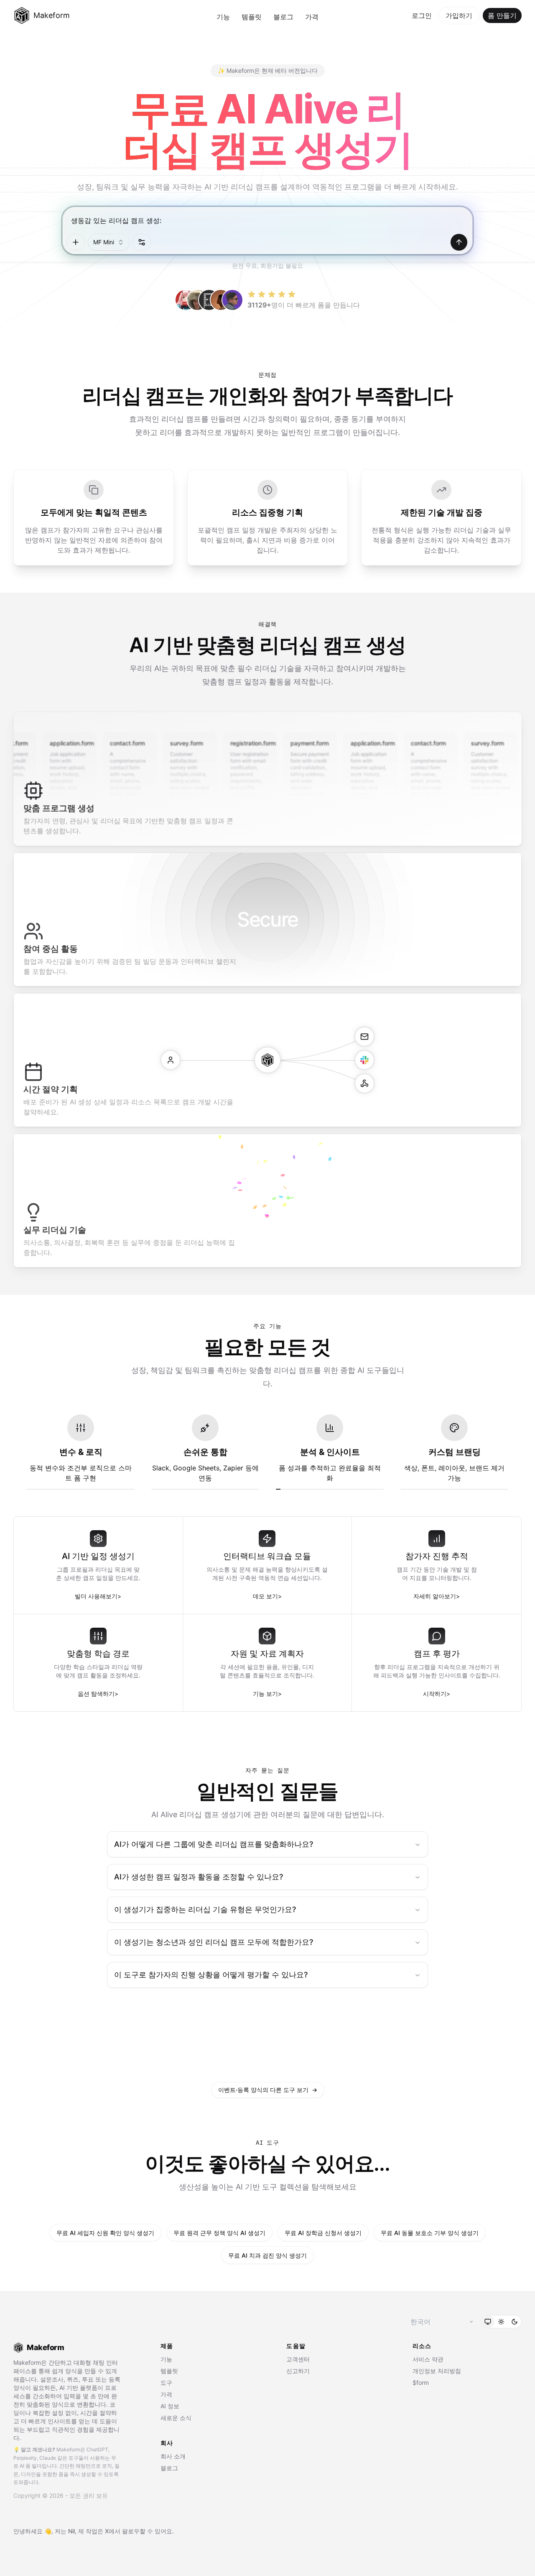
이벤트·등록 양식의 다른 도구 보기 (268, 2090)
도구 (166, 2383)
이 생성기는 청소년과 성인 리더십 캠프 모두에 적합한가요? (214, 1942)
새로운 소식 (176, 2418)
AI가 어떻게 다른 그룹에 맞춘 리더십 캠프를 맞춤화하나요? (214, 1844)
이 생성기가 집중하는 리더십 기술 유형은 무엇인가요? (205, 1909)
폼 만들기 (502, 15)
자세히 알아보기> (437, 1596)
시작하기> (437, 1694)
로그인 (422, 15)
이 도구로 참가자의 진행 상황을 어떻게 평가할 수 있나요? (211, 1975)
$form (421, 2383)
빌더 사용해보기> (98, 1596)
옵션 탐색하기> (98, 1694)
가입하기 (459, 15)
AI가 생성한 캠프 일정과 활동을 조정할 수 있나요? (199, 1877)
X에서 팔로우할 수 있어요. (139, 2531)
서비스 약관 (428, 2359)
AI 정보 (170, 2406)
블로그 (283, 17)
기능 (223, 17)
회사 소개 (173, 2456)
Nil (71, 2531)
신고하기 (298, 2371)
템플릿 (252, 17)
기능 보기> (267, 1694)
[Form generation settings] (142, 242)
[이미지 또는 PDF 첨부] (76, 242)
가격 (312, 17)
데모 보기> (267, 1596)
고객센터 (298, 2359)
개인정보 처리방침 (437, 2371)
